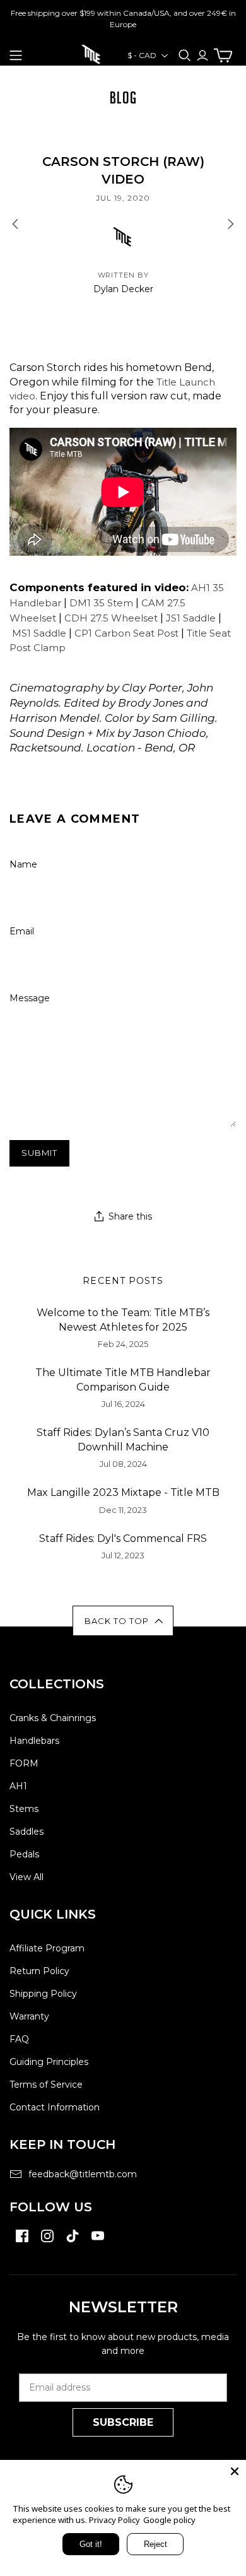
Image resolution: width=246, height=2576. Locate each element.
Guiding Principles (49, 2062)
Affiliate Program (47, 1948)
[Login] (202, 55)
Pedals (24, 1854)
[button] (123, 1621)
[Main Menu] (16, 56)
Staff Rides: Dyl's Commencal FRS (123, 1538)
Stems (24, 1809)
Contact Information (55, 2107)
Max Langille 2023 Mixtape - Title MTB (123, 1492)
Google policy (169, 2520)
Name (23, 864)
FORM (24, 1763)
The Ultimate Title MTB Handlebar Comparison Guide (123, 1379)
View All (26, 1877)
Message (30, 998)
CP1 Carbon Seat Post (126, 633)
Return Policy (39, 1971)
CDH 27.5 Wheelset (111, 618)
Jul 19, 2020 (123, 198)
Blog (123, 98)
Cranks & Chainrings (53, 1718)
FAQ (19, 2039)
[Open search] (185, 56)
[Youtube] (98, 2242)
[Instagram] (47, 2242)
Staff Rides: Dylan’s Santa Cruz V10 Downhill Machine (123, 1439)
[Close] (235, 2471)
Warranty (29, 2016)
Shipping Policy (43, 1994)
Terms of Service (46, 2085)
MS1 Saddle (39, 633)
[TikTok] (73, 2242)
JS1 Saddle (191, 618)
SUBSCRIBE (123, 2422)
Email (22, 931)
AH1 (18, 1786)
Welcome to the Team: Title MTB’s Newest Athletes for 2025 (123, 1320)
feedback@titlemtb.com (83, 2174)
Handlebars (34, 1741)
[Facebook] (22, 2242)
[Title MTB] (91, 53)
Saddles (26, 1832)
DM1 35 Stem (101, 603)
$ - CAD (142, 55)
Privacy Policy (114, 2520)
